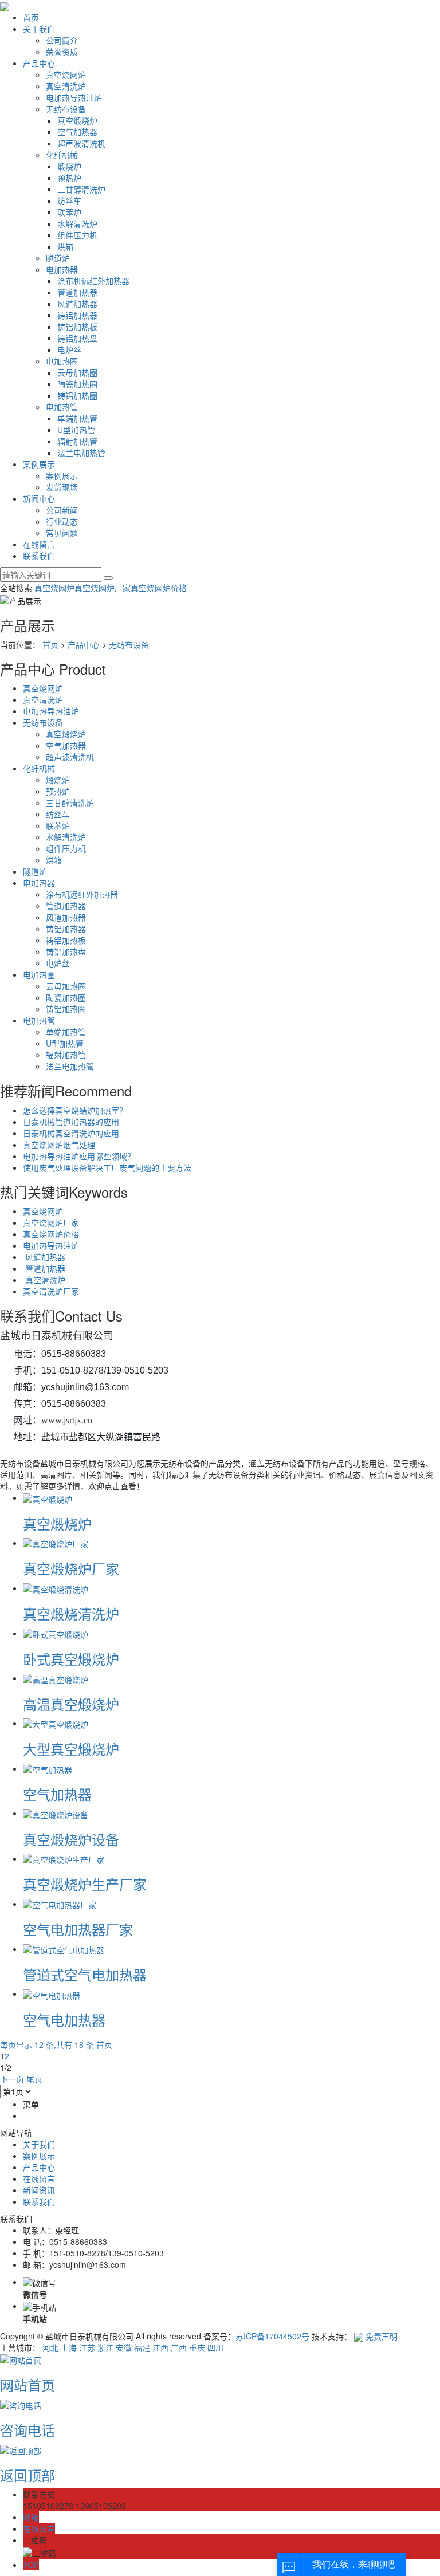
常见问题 (62, 533)
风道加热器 (77, 304)
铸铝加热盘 (77, 338)
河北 (50, 2347)
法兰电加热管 (81, 453)
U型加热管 (76, 430)
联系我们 (39, 556)
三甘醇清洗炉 (81, 189)
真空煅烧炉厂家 (71, 1568)
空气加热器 (77, 132)
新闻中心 (39, 498)
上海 (69, 2347)
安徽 (124, 2347)
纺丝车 (69, 200)
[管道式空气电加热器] (64, 1949)
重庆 (197, 2347)
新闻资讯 (39, 2190)
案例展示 (39, 464)
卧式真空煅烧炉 (71, 1659)
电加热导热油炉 (74, 97)
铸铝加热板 (77, 327)
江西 (160, 2347)
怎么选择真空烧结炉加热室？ (75, 1110)
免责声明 (382, 2336)
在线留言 (39, 544)
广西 (179, 2347)
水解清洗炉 (77, 223)
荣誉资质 (62, 52)
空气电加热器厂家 (78, 1929)
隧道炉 (58, 258)
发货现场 (62, 487)
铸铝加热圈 (77, 395)
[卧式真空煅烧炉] (56, 1633)
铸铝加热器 (77, 315)
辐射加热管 (77, 441)
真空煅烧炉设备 (71, 1839)
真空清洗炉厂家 (51, 1291)
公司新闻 (62, 510)
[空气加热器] (48, 1768)
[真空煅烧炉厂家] (56, 1543)
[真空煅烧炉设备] (56, 1813)
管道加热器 (77, 292)
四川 (215, 2347)
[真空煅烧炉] (48, 1497)
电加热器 (62, 269)
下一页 (12, 2079)
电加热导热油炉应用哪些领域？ (79, 1156)
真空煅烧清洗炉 (71, 1613)
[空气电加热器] (52, 1993)
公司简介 (62, 40)
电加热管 (62, 407)
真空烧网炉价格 (159, 588)
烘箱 (65, 246)
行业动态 (62, 521)
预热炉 (69, 178)
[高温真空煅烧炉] (56, 1678)
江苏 (87, 2347)
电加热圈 (62, 361)
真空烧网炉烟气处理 (59, 1145)
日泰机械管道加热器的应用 (71, 1122)
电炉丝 (69, 349)
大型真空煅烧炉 (71, 1749)
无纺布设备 (66, 109)
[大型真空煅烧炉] (56, 1723)
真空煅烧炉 (77, 120)
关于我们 (39, 29)
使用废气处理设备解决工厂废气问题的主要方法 (107, 1167)
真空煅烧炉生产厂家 (85, 1884)
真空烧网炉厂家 (103, 588)
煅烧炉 (69, 166)
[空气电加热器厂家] (60, 1904)
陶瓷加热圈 (77, 384)
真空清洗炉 (66, 86)
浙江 (105, 2347)
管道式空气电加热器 (85, 1974)
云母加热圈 (77, 372)
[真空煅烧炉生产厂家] (64, 1858)
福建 (142, 2347)
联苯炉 (69, 212)
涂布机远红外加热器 (93, 281)
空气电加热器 (64, 2019)
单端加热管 (77, 418)
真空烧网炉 (66, 74)
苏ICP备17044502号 (272, 2336)
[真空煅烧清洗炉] (56, 1588)
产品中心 (39, 63)
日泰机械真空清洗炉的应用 (71, 1133)
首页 (31, 17)
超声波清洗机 (81, 143)
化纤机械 (62, 155)
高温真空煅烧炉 (71, 1704)
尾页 (34, 2079)
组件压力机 (77, 235)
